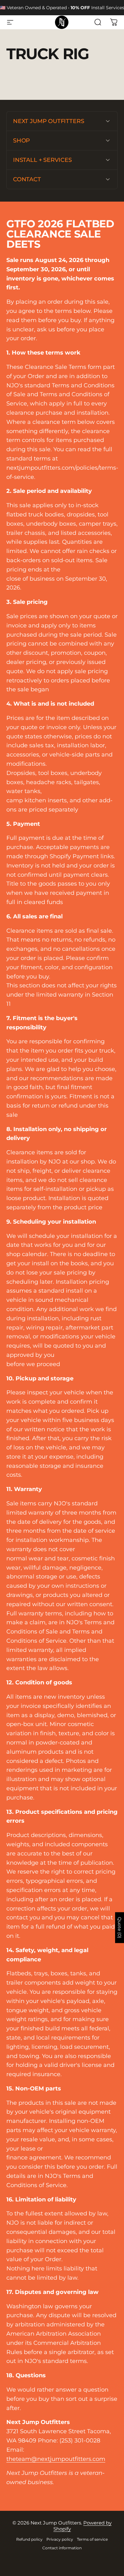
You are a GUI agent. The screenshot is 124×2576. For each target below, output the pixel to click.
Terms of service (92, 2539)
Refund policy (29, 2539)
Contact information (62, 2548)
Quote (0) (120, 1927)
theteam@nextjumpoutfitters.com (56, 2459)
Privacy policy (60, 2539)
